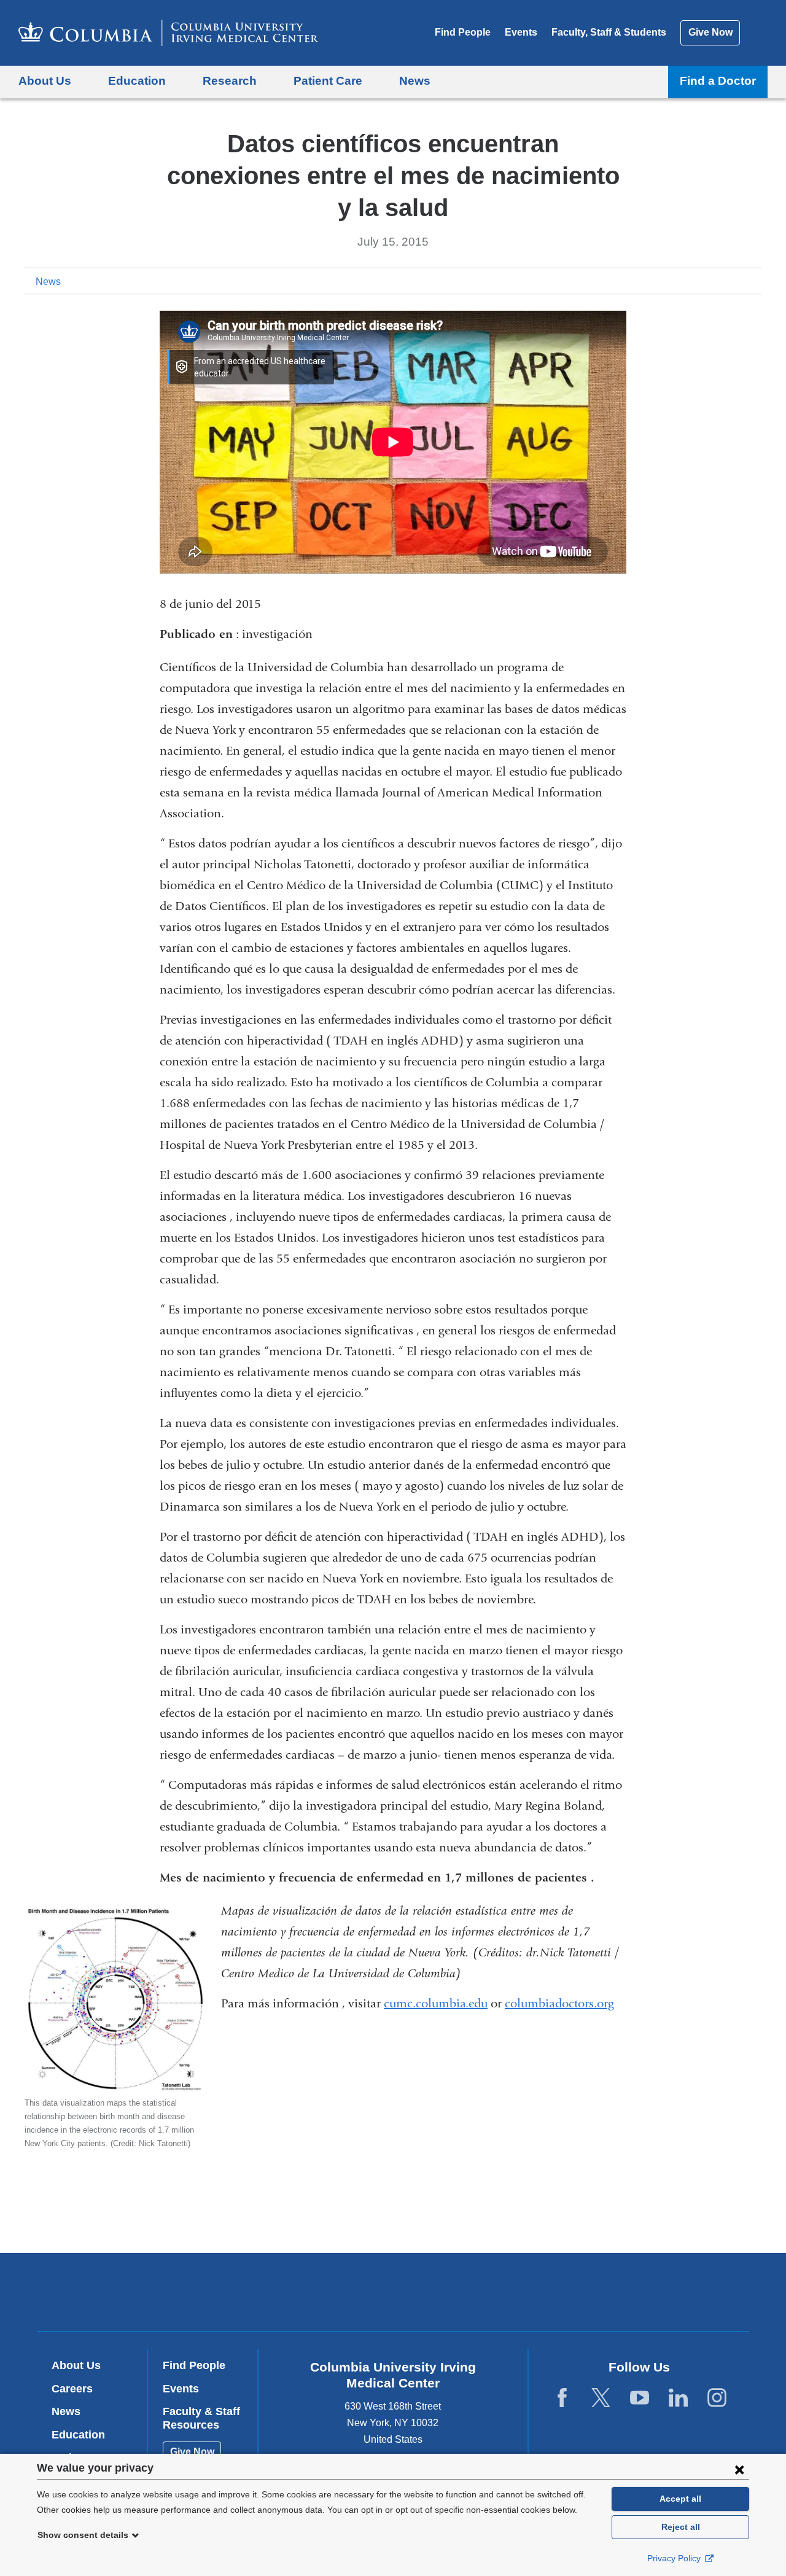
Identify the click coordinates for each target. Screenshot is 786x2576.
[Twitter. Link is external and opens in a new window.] (601, 2398)
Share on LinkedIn (733, 281)
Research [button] (230, 81)
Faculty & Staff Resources (201, 2418)
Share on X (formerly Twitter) (714, 281)
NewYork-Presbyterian (482, 2295)
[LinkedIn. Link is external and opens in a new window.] (678, 2398)
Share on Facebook (694, 281)
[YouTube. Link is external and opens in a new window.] (640, 2398)
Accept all (680, 2499)
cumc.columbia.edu (436, 2003)
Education (78, 2435)
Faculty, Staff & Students (609, 32)
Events (521, 32)
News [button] (415, 81)
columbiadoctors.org (559, 2003)
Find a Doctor (718, 81)
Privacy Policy (675, 2558)
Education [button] (137, 81)
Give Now (710, 32)
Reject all (681, 2527)
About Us (76, 2365)
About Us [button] (45, 81)
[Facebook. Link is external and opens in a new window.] (562, 2398)
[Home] (168, 33)
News (48, 282)
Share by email (753, 281)
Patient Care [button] (328, 81)
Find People (463, 32)
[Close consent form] (739, 2469)
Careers (72, 2389)
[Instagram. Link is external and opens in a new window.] (717, 2398)
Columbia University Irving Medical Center (315, 2292)
